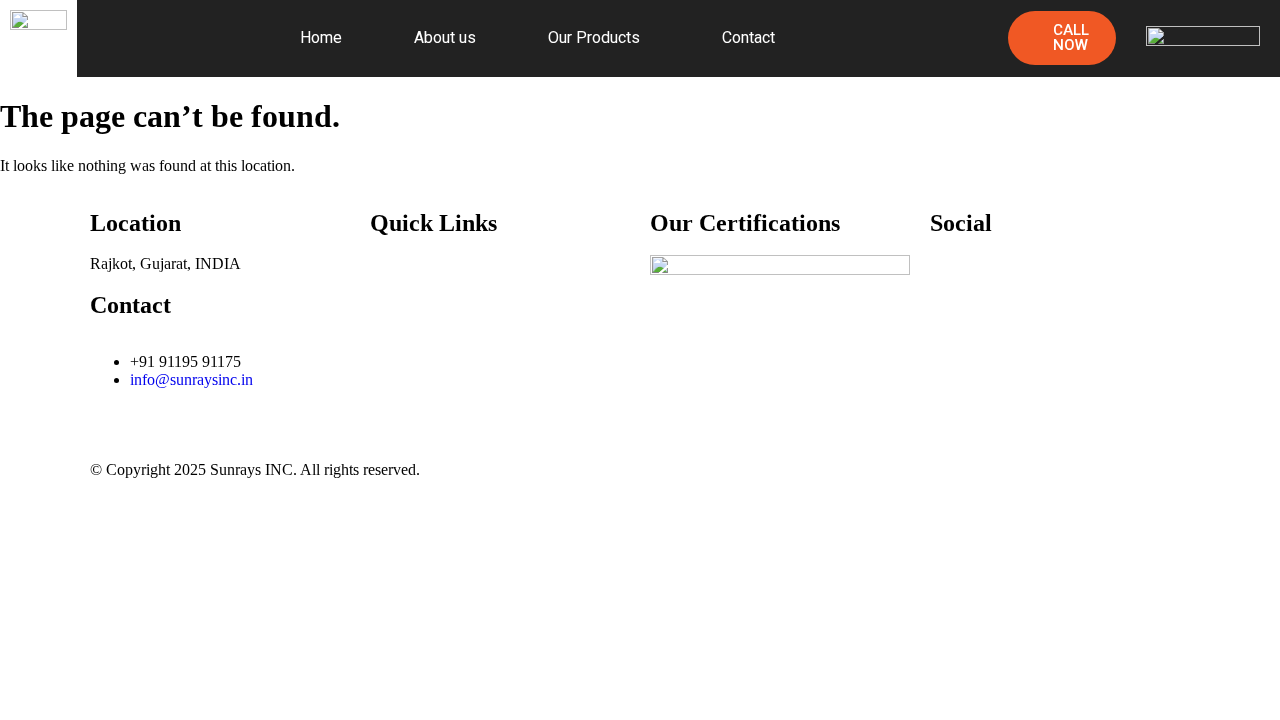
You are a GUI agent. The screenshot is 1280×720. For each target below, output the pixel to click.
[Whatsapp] (1063, 280)
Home (321, 37)
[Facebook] (955, 280)
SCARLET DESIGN (1128, 467)
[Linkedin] (1009, 280)
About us (445, 37)
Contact (748, 37)
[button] (599, 38)
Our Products (594, 37)
